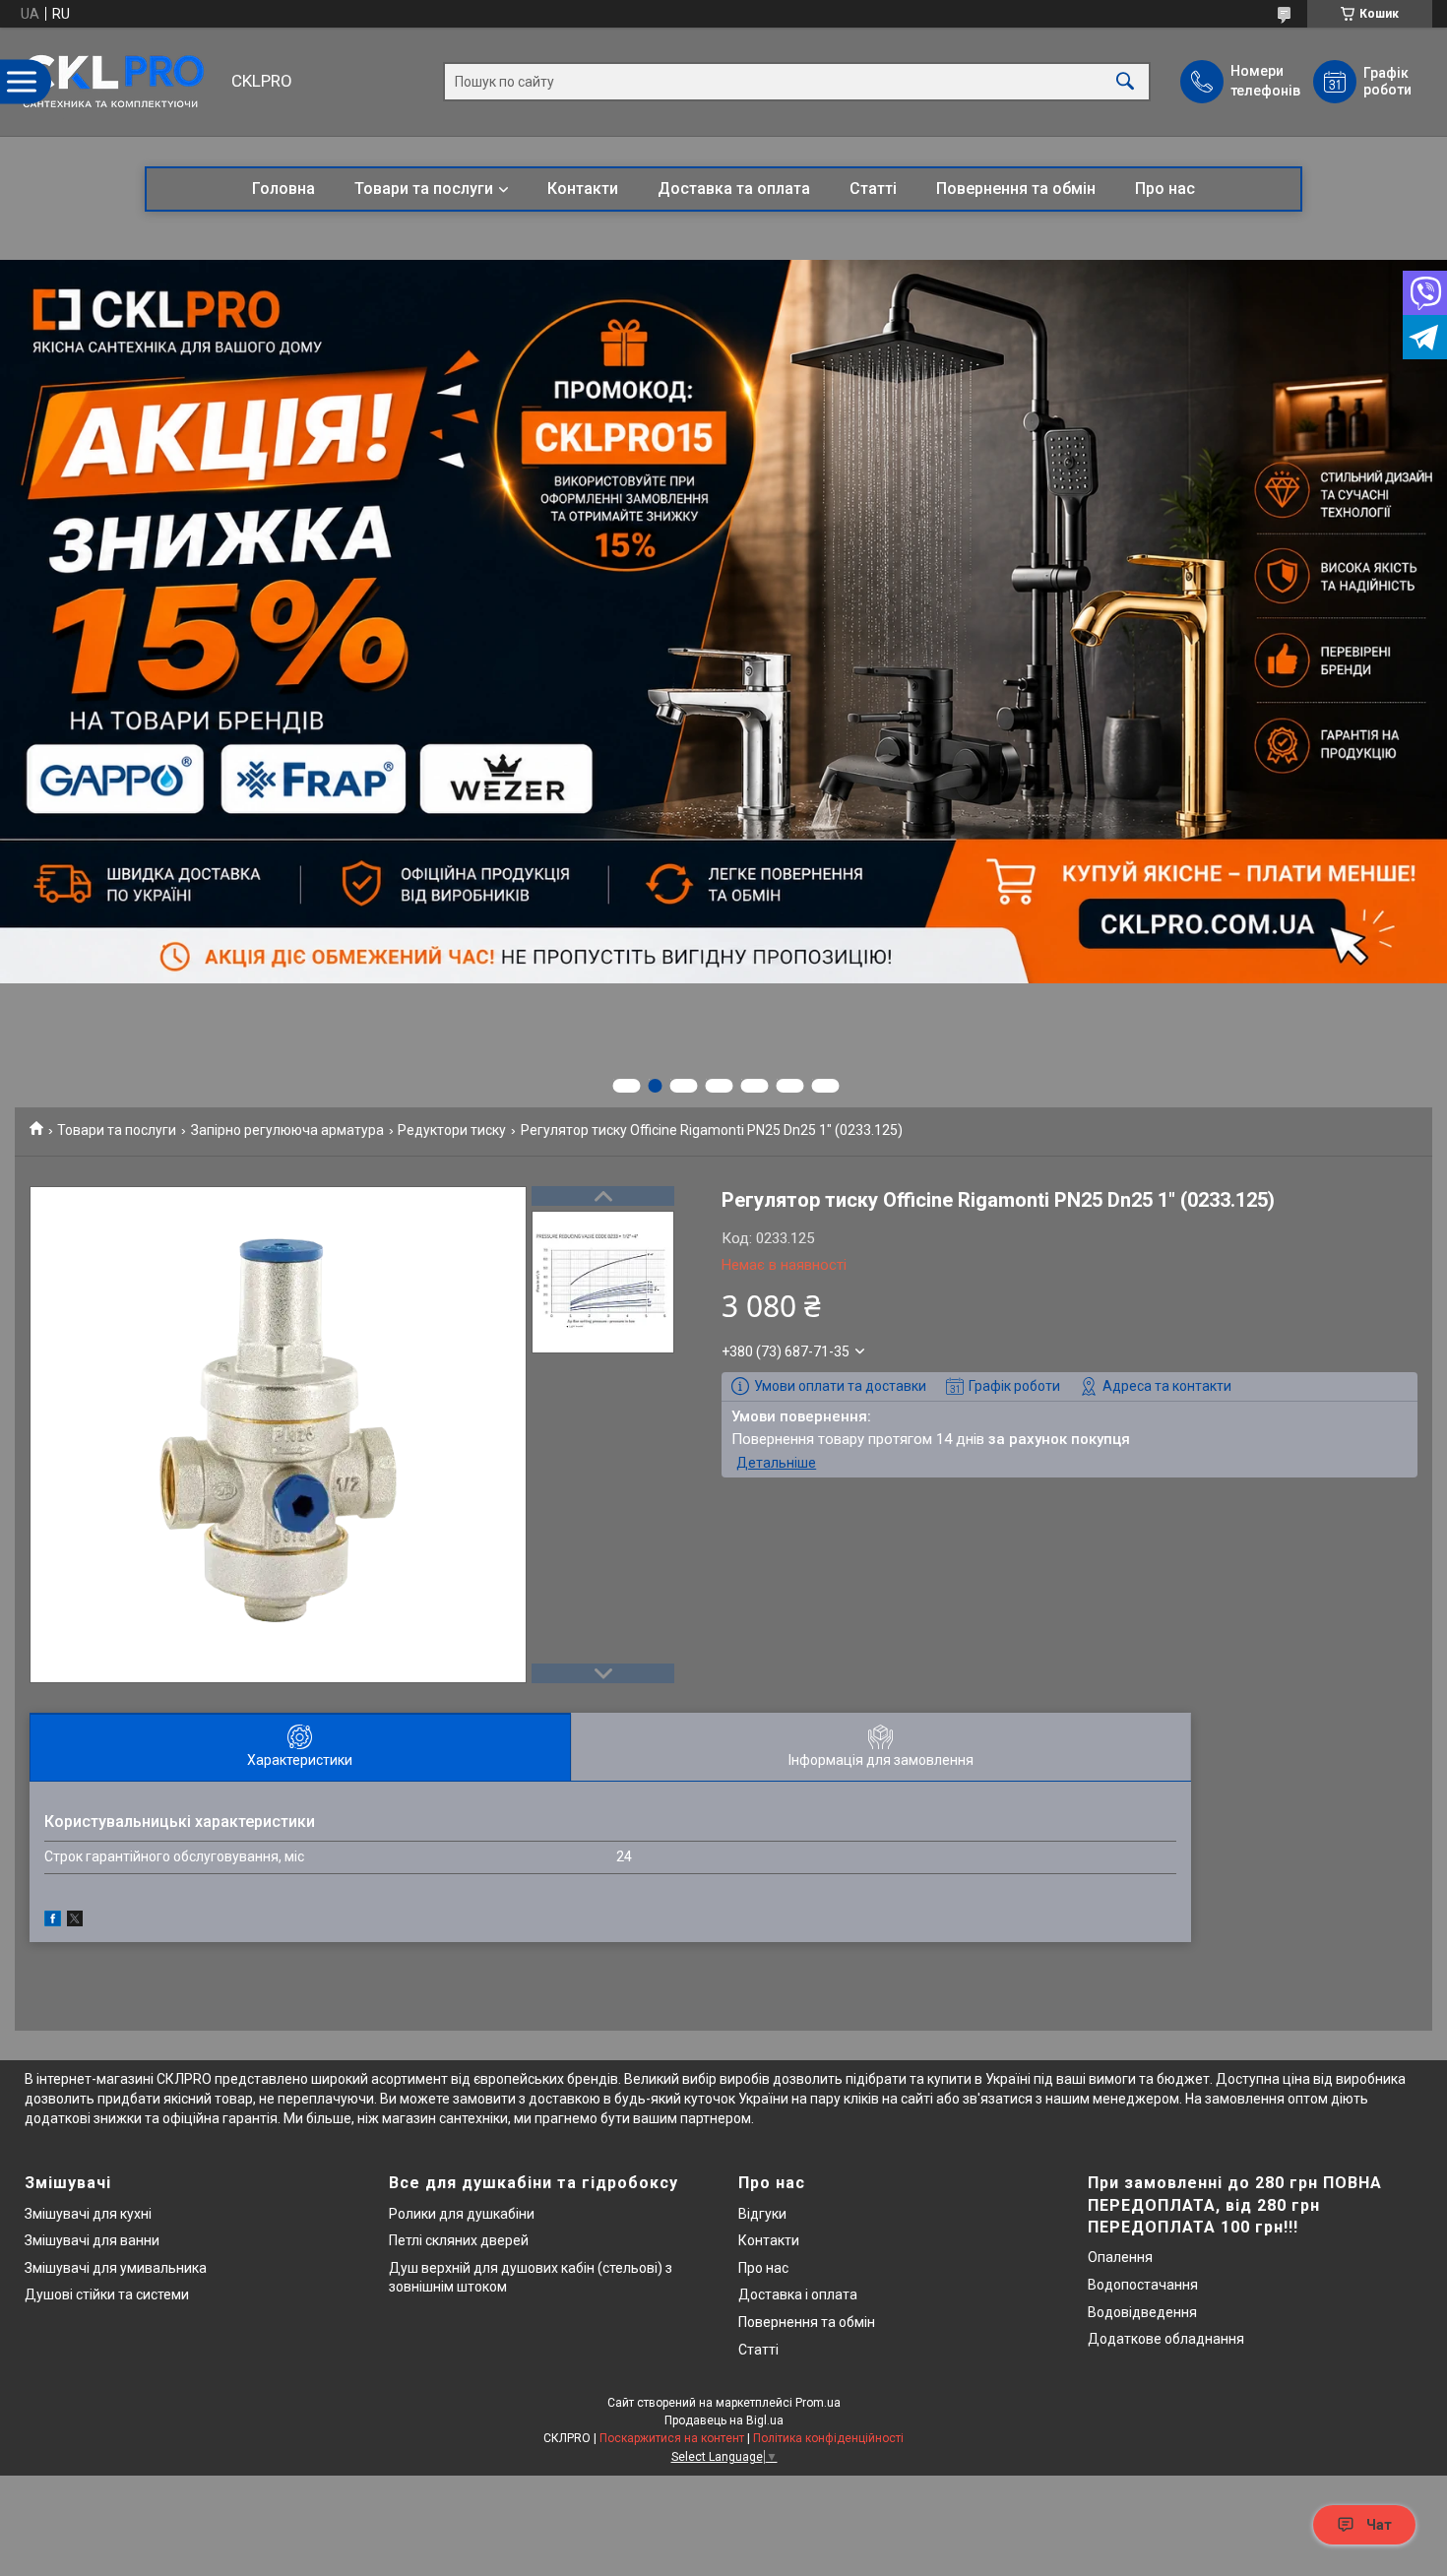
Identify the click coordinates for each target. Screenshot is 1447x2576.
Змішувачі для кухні (88, 2214)
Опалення (1120, 2257)
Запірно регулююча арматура (287, 1130)
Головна (283, 188)
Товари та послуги (424, 188)
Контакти (583, 188)
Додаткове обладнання (1166, 2339)
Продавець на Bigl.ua (724, 2420)
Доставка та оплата (734, 188)
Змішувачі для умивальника (116, 2268)
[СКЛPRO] (118, 82)
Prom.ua (818, 2403)
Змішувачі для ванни (92, 2240)
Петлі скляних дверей (459, 2240)
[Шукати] (1125, 82)
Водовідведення (1142, 2312)
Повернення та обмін (1016, 188)
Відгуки (762, 2214)
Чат (1379, 2525)
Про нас (1165, 188)
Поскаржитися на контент (672, 2438)
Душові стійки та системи (107, 2294)
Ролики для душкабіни (462, 2214)
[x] (75, 1921)
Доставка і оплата (798, 2294)
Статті (873, 188)
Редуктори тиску (452, 1130)
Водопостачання (1143, 2285)
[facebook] (53, 1921)
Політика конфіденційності (828, 2438)
